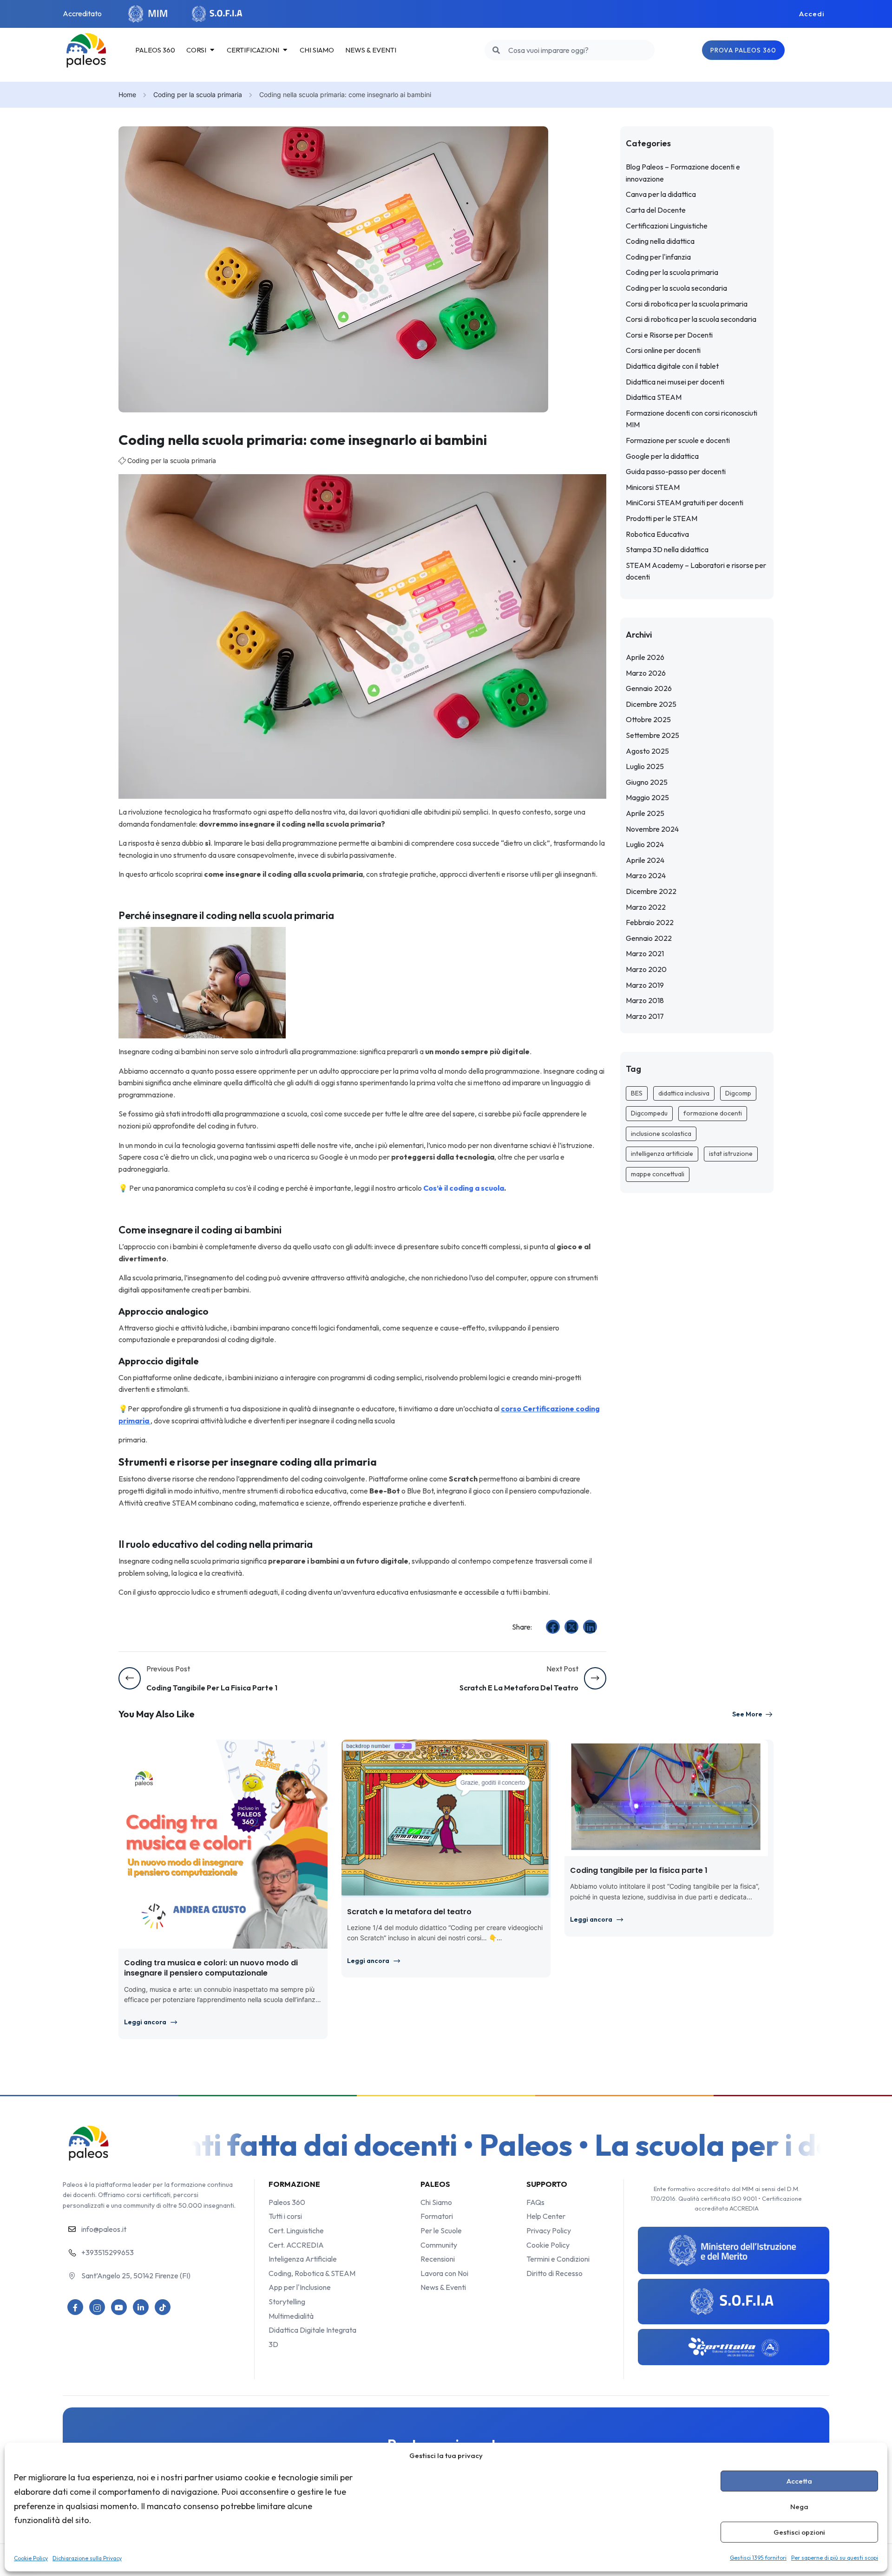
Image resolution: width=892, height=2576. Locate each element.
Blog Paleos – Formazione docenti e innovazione (683, 173)
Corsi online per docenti (663, 350)
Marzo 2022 (646, 907)
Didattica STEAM (654, 397)
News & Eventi (443, 2287)
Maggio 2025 (647, 797)
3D (273, 2344)
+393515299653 (108, 2252)
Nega (799, 2507)
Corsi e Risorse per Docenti (669, 335)
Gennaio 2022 (649, 938)
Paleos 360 (287, 2202)
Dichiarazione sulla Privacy (87, 2558)
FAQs (535, 2202)
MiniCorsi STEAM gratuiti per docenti (685, 502)
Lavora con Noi (444, 2273)
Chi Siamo (436, 2202)
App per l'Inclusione (300, 2287)
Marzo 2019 (645, 985)
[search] (497, 50)
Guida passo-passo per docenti (676, 471)
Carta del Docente (656, 210)
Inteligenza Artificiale (303, 2259)
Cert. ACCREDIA (296, 2245)
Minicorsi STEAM (653, 487)
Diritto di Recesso (554, 2273)
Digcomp (738, 1093)
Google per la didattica (662, 456)
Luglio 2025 (645, 766)
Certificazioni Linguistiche (667, 226)
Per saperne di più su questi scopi (835, 2558)
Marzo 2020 (646, 969)
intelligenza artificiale (662, 1154)
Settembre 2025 (653, 735)
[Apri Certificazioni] (285, 50)
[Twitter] (571, 1627)
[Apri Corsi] (212, 50)
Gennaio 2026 (649, 688)
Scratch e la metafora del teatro (409, 1912)
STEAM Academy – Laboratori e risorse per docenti (696, 571)
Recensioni (438, 2259)
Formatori (437, 2216)
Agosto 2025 (647, 751)
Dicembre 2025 (651, 704)
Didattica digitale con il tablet (672, 366)
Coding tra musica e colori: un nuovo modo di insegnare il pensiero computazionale (211, 1968)
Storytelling (287, 2302)
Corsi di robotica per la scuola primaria (687, 304)
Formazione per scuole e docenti (678, 440)
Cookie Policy (31, 2558)
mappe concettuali (658, 1174)
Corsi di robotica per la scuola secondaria (691, 319)
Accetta (799, 2481)
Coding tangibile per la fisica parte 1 (639, 1870)
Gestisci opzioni (799, 2532)
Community (439, 2245)
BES (637, 1093)
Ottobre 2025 (648, 719)
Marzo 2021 (645, 953)
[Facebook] (553, 1627)
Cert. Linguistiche (296, 2230)
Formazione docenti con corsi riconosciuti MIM (692, 419)
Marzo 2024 (646, 875)
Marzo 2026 (646, 673)
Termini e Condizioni (558, 2259)
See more (747, 1714)
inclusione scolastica (661, 1134)
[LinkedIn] (590, 1627)
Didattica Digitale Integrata (312, 2330)
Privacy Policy (549, 2230)
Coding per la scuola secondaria (676, 288)
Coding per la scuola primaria (198, 95)
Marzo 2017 (645, 1016)
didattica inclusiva (684, 1093)
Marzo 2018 (645, 1000)
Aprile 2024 (645, 860)
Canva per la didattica (661, 194)
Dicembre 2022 (651, 891)
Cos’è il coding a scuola (464, 1188)
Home (127, 95)
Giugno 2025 (647, 782)
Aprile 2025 (645, 813)
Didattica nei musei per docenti (675, 382)
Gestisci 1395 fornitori (758, 2558)
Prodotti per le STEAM (662, 518)
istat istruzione (731, 1154)
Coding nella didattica (660, 241)
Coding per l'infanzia (658, 257)
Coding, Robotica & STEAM (312, 2273)
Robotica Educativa (657, 534)
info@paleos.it (104, 2229)
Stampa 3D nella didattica (667, 549)
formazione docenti (713, 1113)
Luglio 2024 (645, 844)
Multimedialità (291, 2316)
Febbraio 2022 (650, 922)
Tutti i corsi (285, 2216)
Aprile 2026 (645, 657)
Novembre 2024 (652, 829)
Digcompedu (649, 1113)
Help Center (546, 2216)
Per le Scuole (441, 2230)
